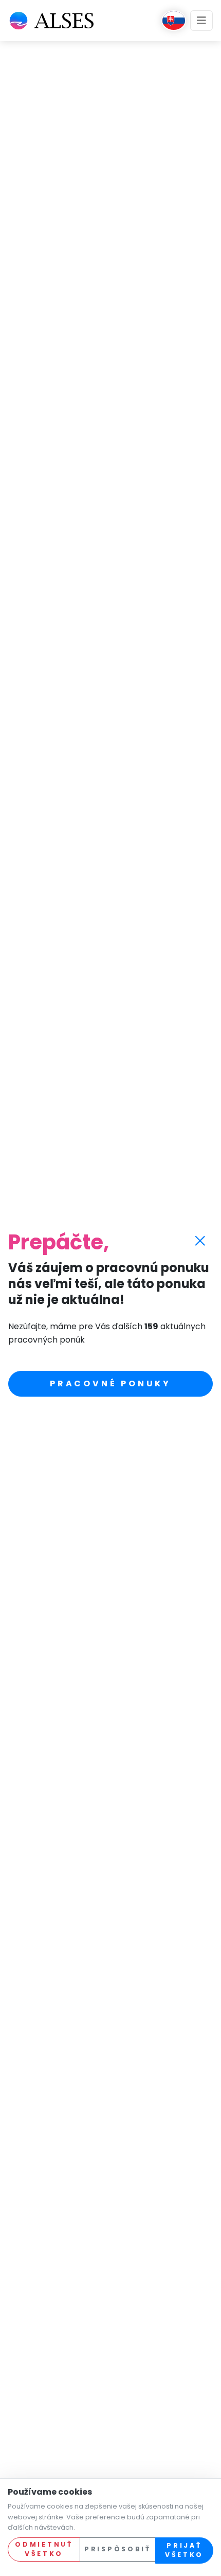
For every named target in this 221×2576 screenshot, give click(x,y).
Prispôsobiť (118, 2549)
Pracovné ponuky (110, 1383)
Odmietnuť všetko (44, 2549)
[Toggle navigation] (201, 21)
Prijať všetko (184, 2550)
